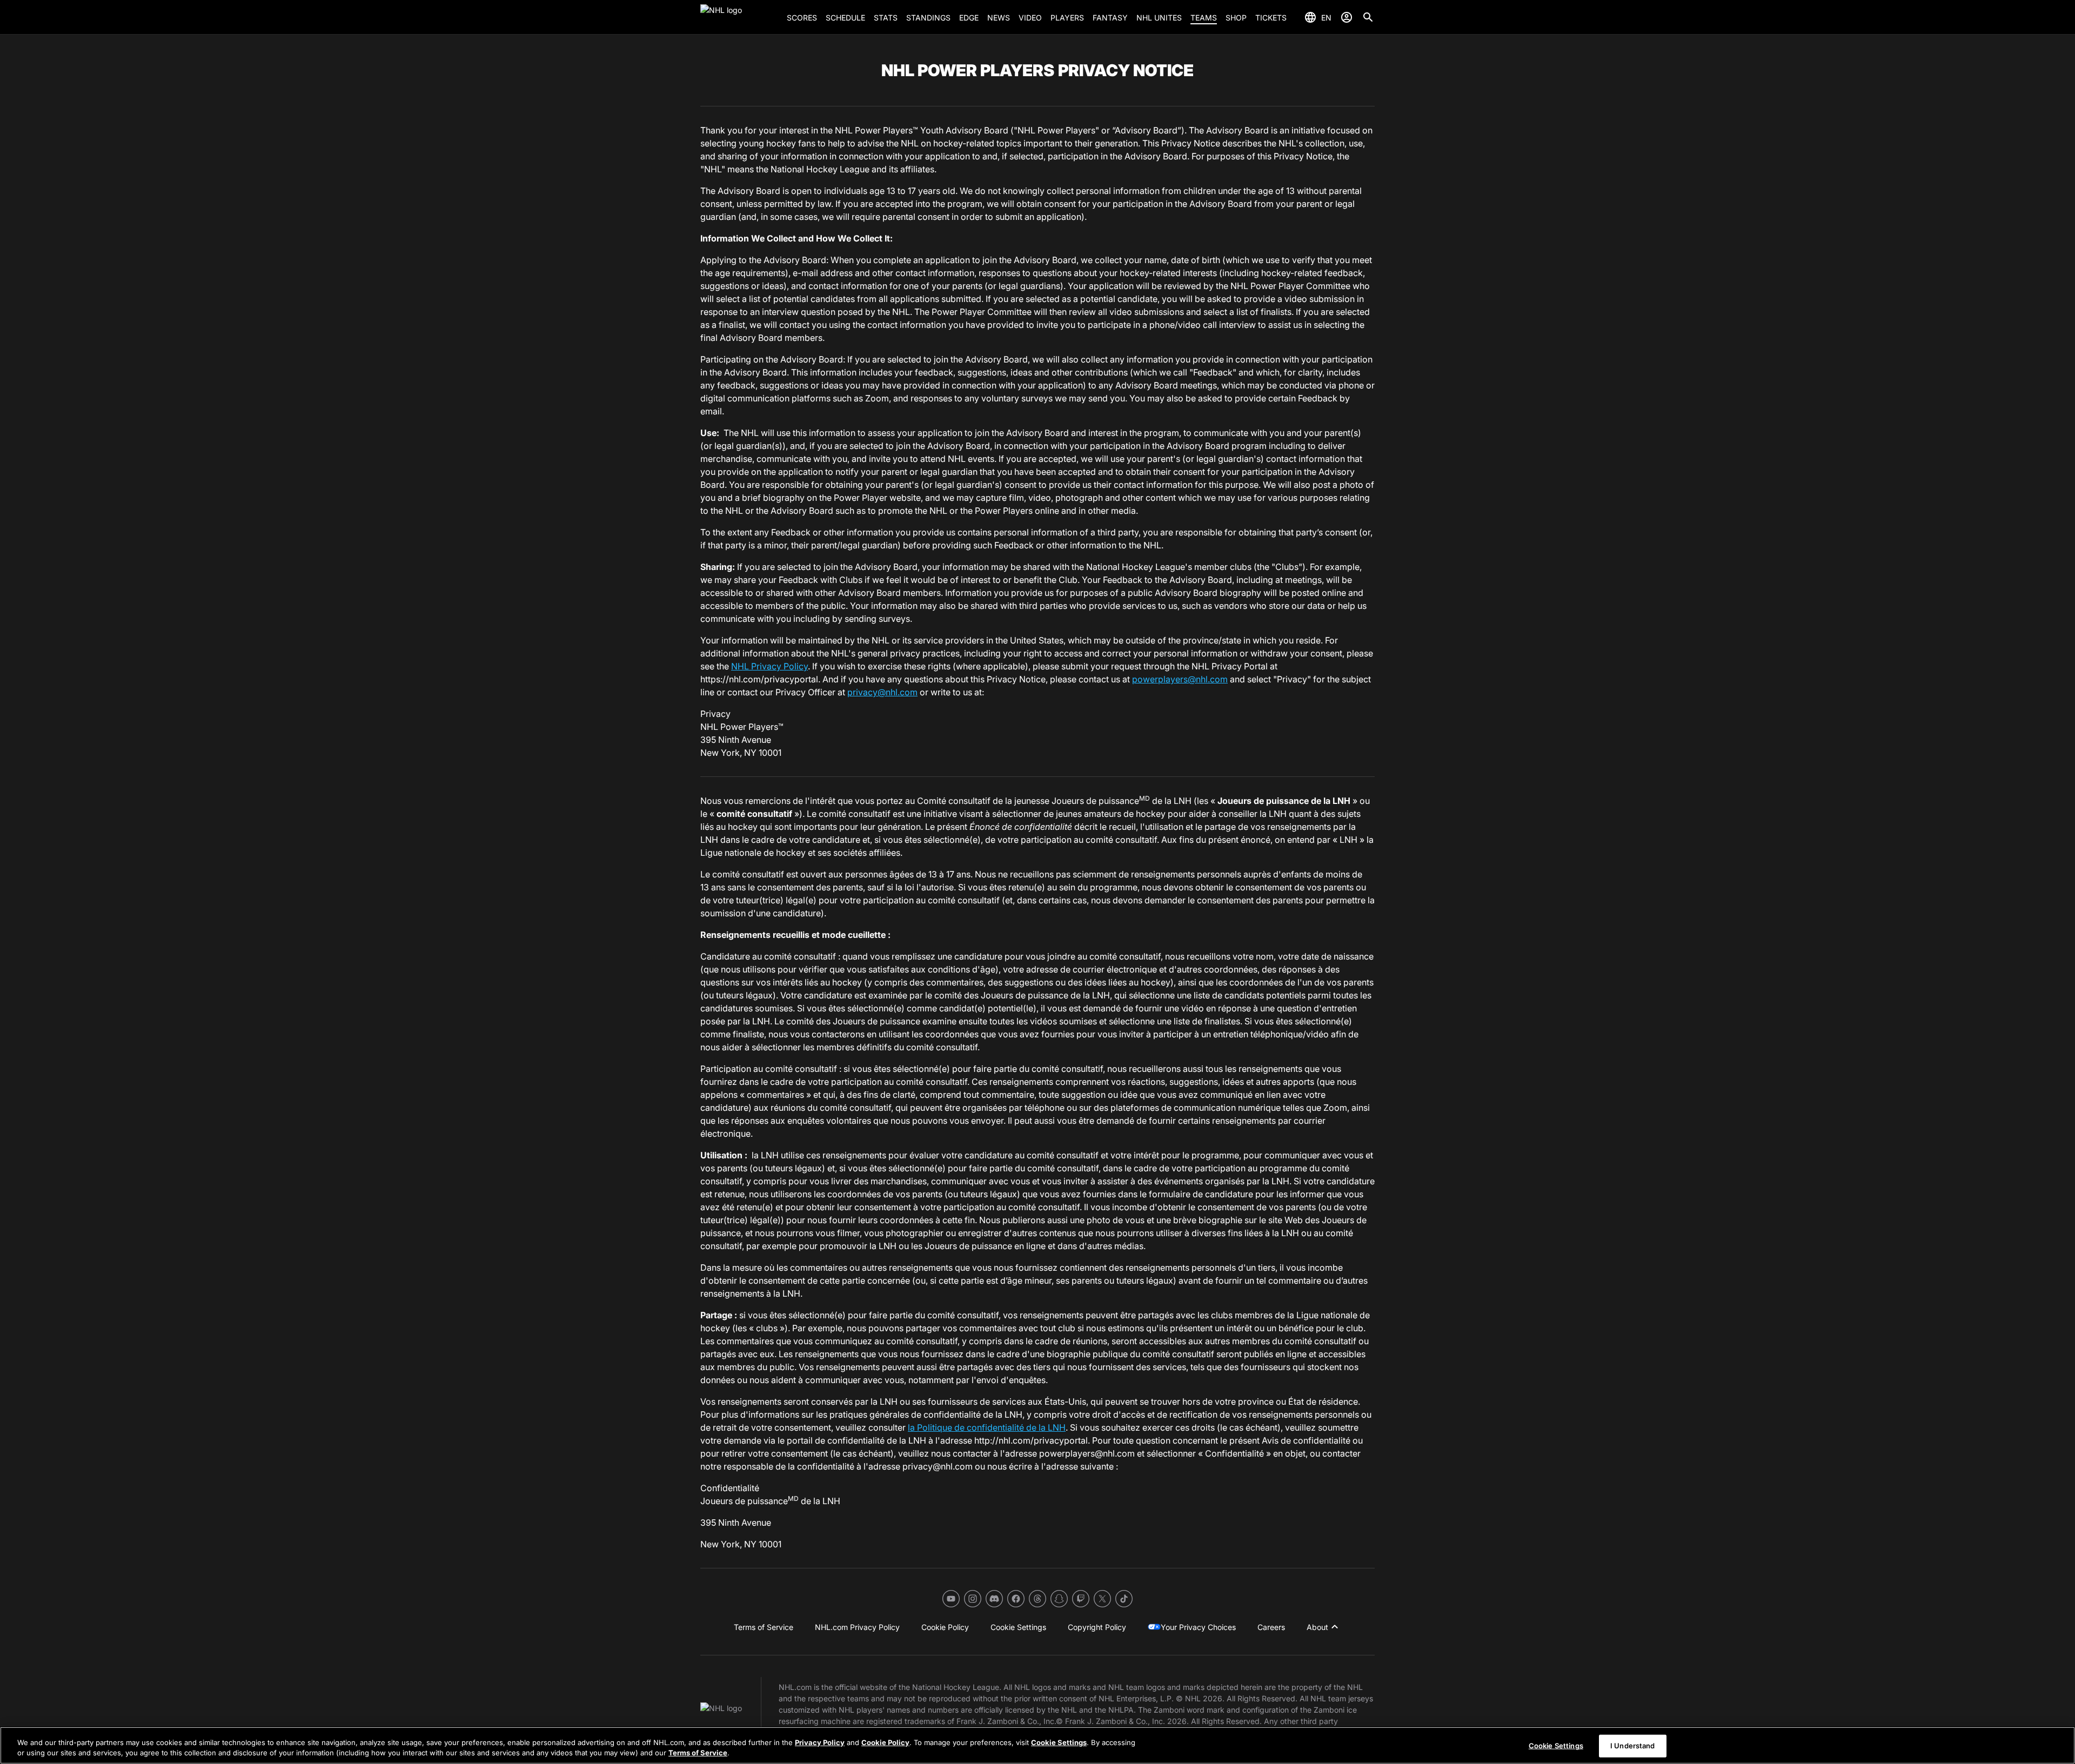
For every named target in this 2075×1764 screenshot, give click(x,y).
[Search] (1368, 17)
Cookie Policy (885, 1742)
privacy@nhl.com (882, 692)
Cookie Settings (1059, 1742)
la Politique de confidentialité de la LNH (987, 1427)
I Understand (1633, 1746)
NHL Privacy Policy (769, 666)
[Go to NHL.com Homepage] (739, 17)
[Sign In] (1347, 17)
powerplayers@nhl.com (1180, 679)
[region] (1037, 1745)
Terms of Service (698, 1753)
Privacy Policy (820, 1742)
